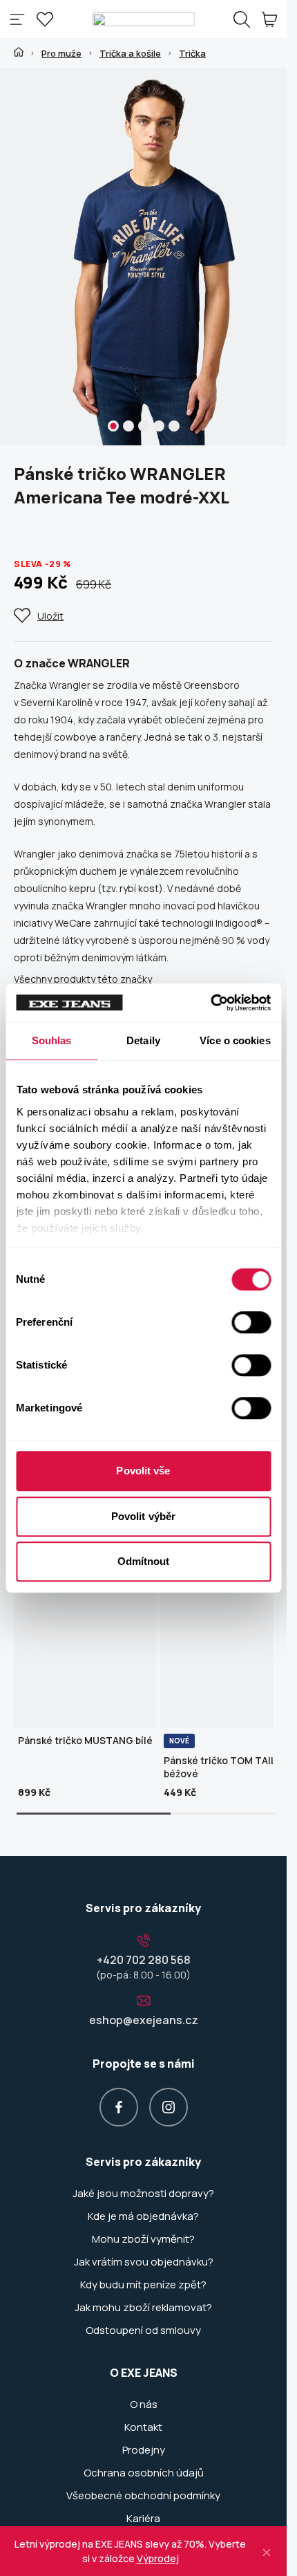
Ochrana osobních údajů (144, 2473)
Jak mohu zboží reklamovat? (143, 2308)
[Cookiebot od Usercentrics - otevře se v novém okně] (210, 1003)
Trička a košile (130, 53)
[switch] (251, 1322)
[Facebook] (119, 2107)
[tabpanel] (148, 257)
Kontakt (143, 2427)
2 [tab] (128, 426)
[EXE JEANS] (143, 19)
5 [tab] (174, 426)
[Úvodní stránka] (19, 52)
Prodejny (144, 2450)
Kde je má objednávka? (143, 2216)
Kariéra (143, 2519)
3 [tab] (144, 426)
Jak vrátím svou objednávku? (144, 2262)
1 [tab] (113, 426)
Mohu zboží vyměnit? (143, 2239)
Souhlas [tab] (52, 1040)
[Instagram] (169, 2107)
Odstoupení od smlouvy (143, 2331)
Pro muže (61, 53)
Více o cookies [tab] (235, 1040)
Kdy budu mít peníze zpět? (143, 2285)
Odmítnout (144, 1561)
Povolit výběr (143, 1516)
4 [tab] (159, 426)
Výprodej (158, 2558)
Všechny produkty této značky (83, 979)
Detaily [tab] (143, 1040)
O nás (144, 2404)
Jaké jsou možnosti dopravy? (143, 2194)
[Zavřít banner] (267, 2551)
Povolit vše (143, 1471)
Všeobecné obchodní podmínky (143, 2496)
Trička (192, 53)
